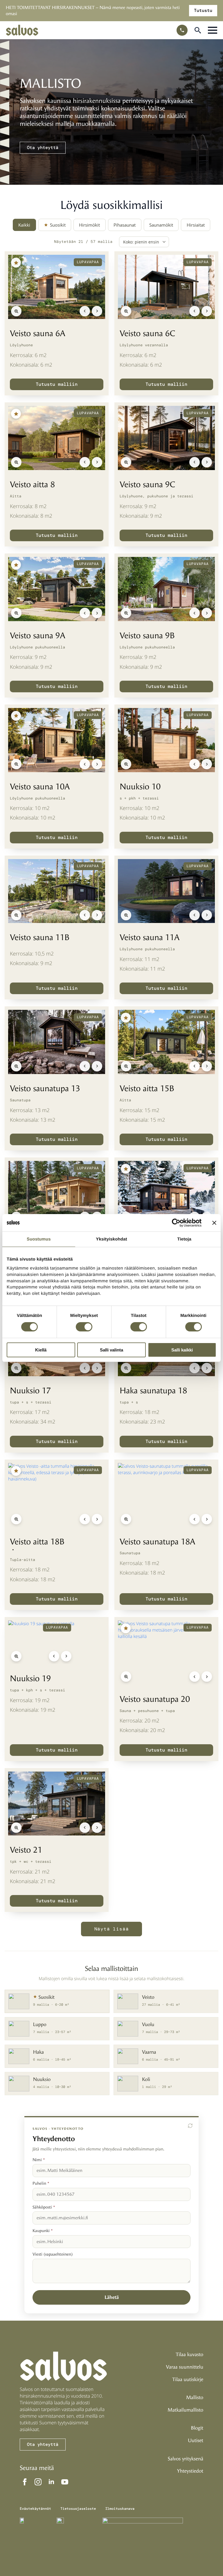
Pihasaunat (125, 225)
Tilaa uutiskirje (188, 2380)
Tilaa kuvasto (189, 2355)
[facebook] (25, 2482)
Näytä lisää (112, 1929)
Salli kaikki (182, 1350)
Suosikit (58, 225)
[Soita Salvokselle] (182, 30)
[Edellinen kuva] (85, 311)
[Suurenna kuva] (16, 311)
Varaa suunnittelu (185, 2367)
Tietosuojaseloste (78, 2509)
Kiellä (41, 1350)
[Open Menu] (213, 30)
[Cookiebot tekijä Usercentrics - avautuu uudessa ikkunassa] (176, 1223)
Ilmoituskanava (120, 2509)
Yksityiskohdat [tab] (111, 1239)
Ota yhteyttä (43, 148)
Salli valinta (111, 1350)
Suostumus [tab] (39, 1239)
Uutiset (196, 2441)
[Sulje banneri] (214, 1223)
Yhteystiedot (190, 2471)
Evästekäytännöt (35, 2509)
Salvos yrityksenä (186, 2459)
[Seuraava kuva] (97, 311)
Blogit (197, 2428)
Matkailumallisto (185, 2410)
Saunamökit (161, 225)
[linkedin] (51, 2482)
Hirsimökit (89, 225)
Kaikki (24, 225)
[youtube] (65, 2482)
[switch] (84, 1327)
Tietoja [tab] (184, 1239)
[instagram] (38, 2482)
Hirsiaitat (196, 225)
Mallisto (195, 2398)
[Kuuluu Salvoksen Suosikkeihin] (16, 263)
